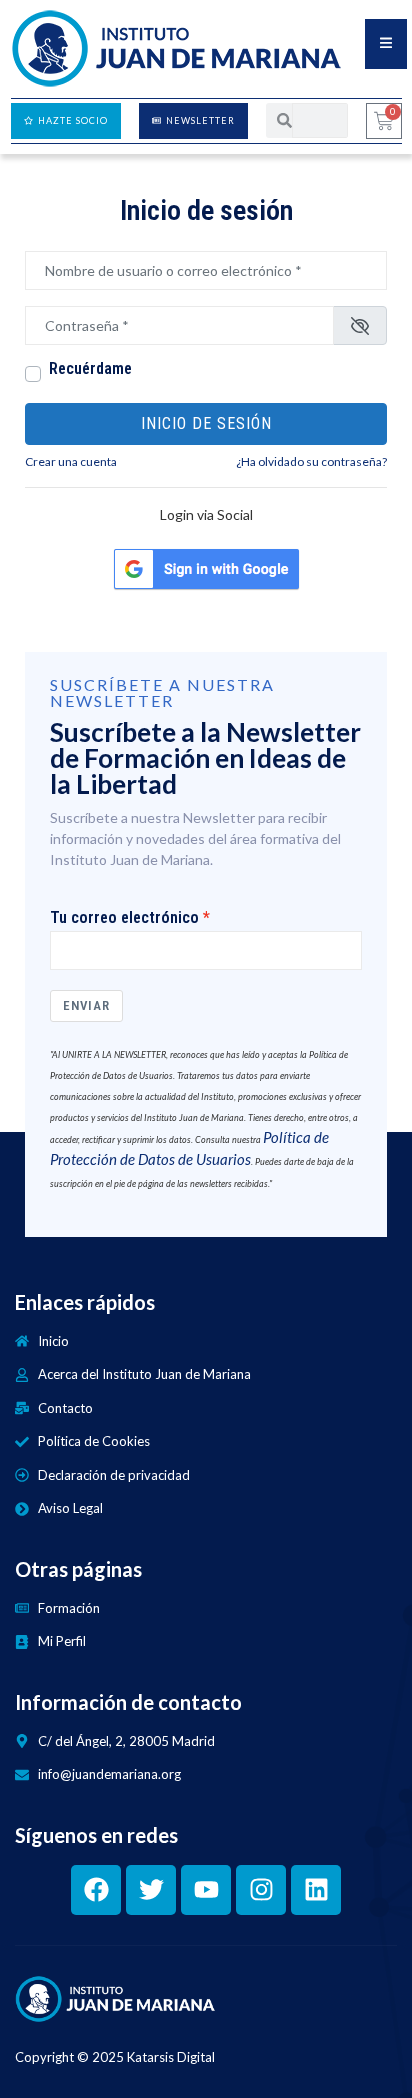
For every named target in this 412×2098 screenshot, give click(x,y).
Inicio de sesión (206, 423)
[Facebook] (96, 1890)
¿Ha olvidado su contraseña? (311, 461)
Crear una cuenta (71, 461)
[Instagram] (261, 1890)
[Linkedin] (316, 1890)
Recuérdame (90, 369)
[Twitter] (151, 1890)
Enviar (86, 1005)
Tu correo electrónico (124, 918)
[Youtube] (206, 1890)
